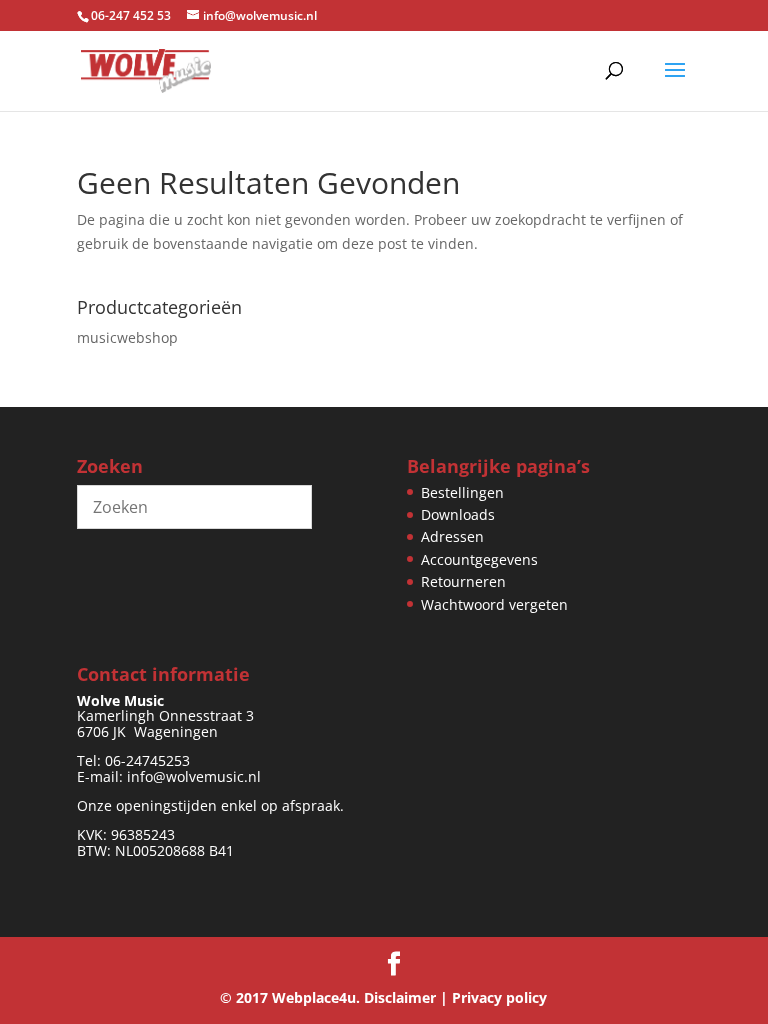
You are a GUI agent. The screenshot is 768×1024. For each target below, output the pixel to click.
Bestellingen (462, 492)
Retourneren (463, 581)
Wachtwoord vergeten (494, 604)
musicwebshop (127, 337)
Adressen (452, 536)
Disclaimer (400, 997)
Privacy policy (499, 997)
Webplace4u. (316, 997)
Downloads (458, 514)
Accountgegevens (479, 559)
